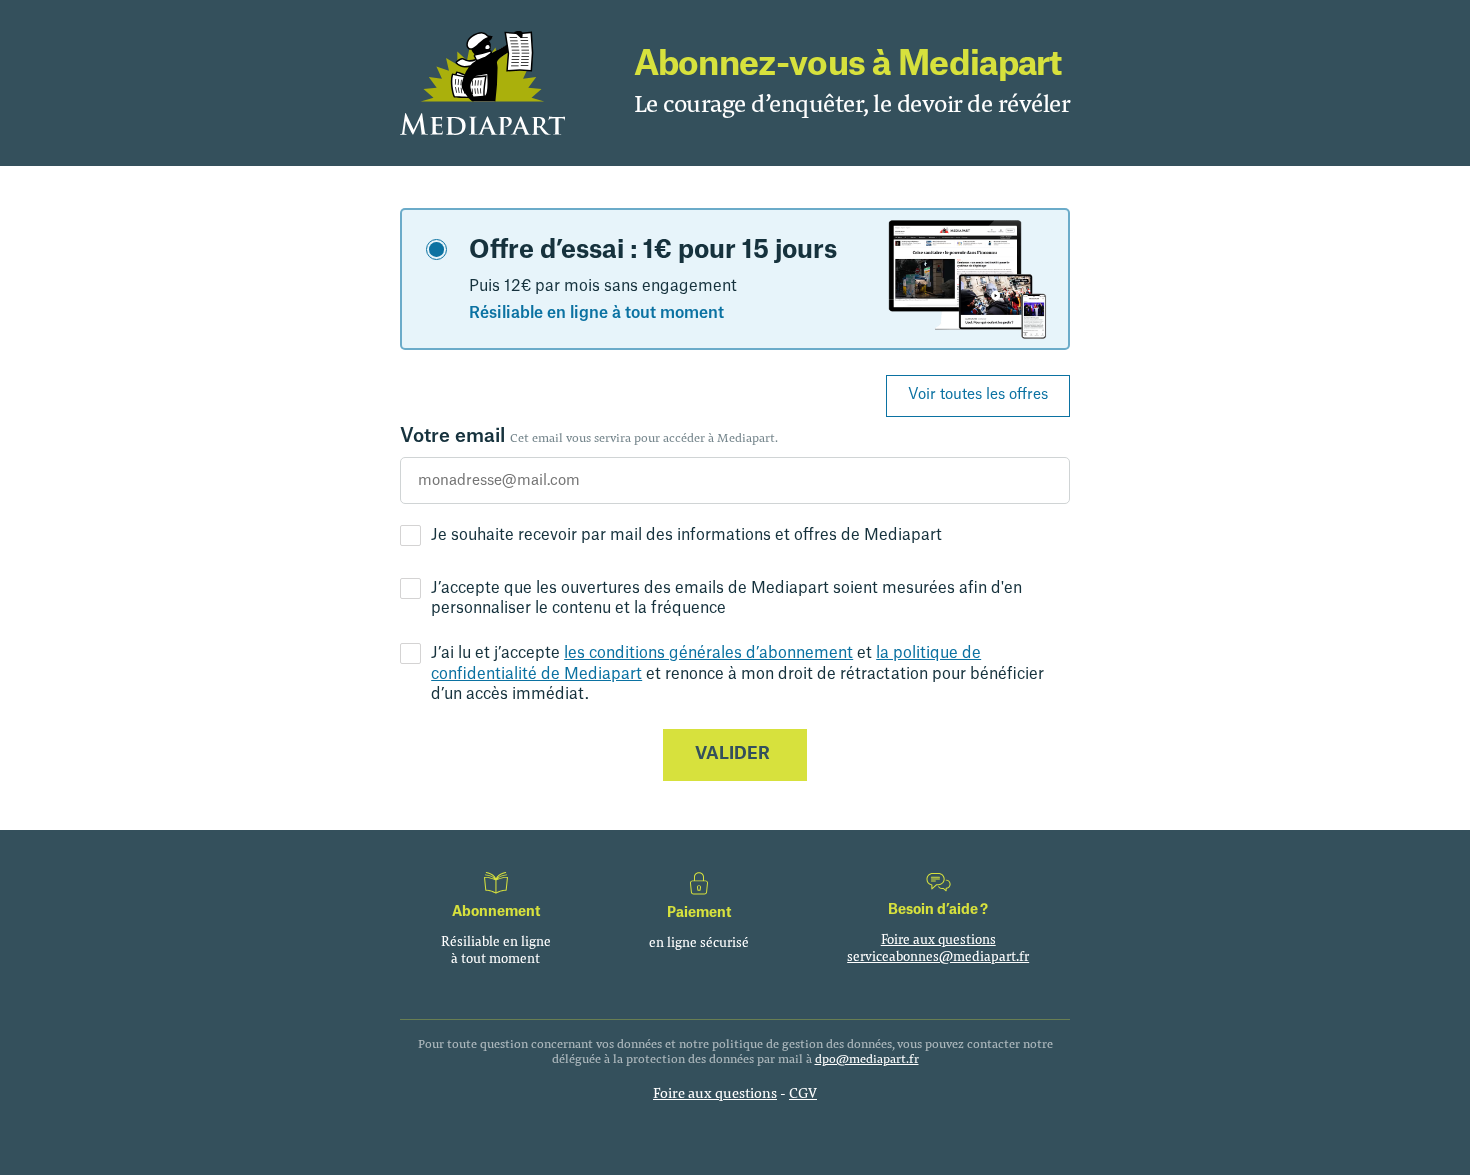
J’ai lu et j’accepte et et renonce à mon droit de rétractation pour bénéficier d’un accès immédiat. (737, 673)
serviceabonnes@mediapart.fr (938, 956)
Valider (732, 753)
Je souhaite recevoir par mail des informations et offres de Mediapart (686, 535)
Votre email (589, 436)
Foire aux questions (938, 939)
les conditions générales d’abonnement (708, 653)
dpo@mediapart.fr (867, 1058)
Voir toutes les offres (978, 394)
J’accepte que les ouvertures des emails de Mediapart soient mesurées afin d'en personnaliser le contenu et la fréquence (726, 598)
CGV (803, 1092)
